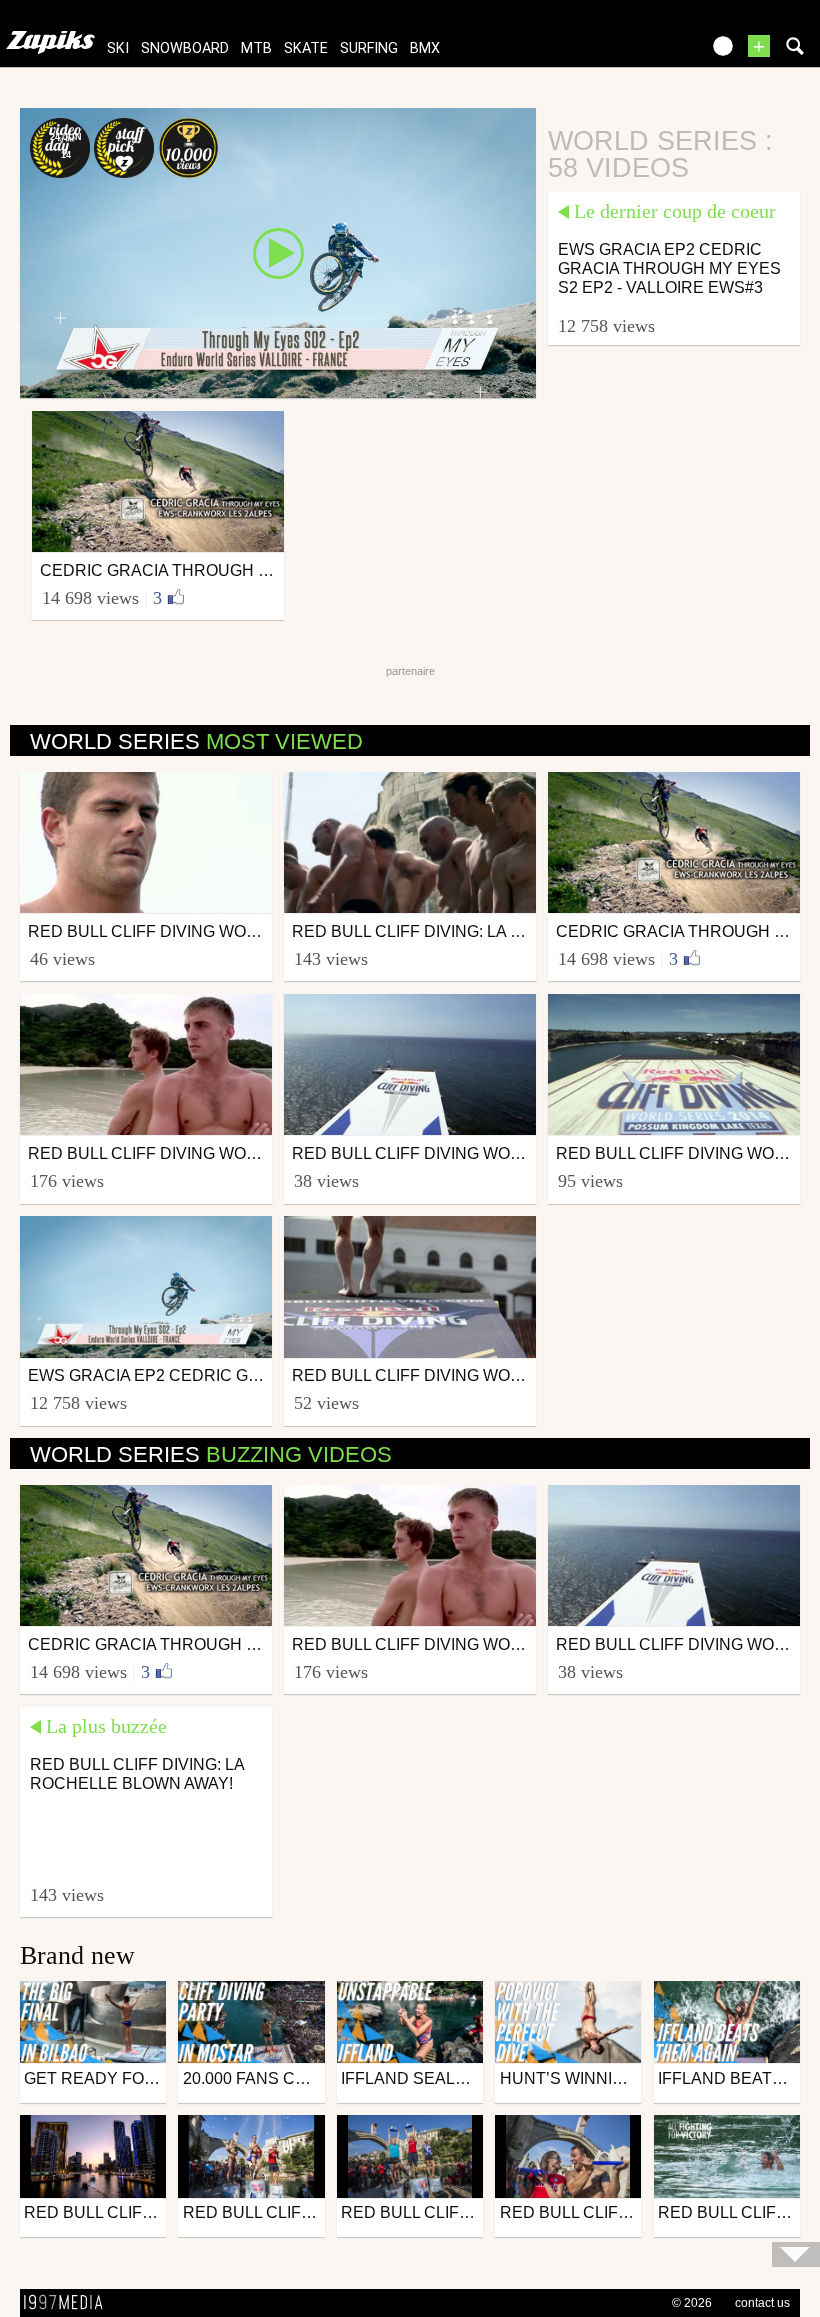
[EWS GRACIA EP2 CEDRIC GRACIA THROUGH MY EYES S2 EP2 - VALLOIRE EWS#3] (278, 252)
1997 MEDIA (69, 2303)
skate (306, 48)
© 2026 (692, 2303)
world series (196, 741)
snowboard (185, 48)
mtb (256, 48)
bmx (425, 48)
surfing (369, 48)
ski (118, 48)
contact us (762, 2303)
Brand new (77, 1955)
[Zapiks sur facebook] (642, 52)
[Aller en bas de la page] (796, 2254)
